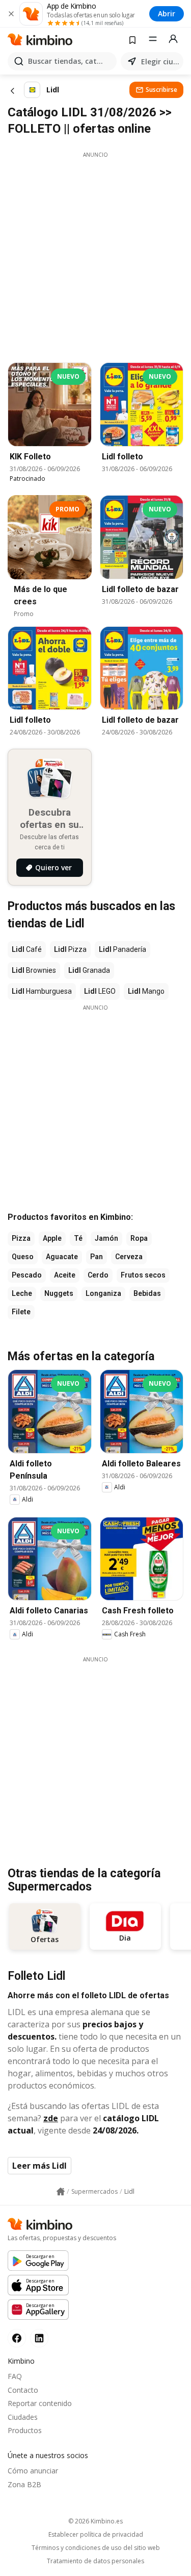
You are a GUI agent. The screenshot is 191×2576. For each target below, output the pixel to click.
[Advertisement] (95, 254)
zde (51, 2118)
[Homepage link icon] (61, 2192)
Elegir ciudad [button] (160, 62)
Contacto (23, 2390)
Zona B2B (24, 2484)
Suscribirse (161, 90)
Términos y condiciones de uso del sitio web (96, 2548)
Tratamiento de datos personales (95, 2561)
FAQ (15, 2376)
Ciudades (23, 2417)
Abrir (167, 14)
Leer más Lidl (39, 2166)
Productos (25, 2430)
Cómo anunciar (33, 2471)
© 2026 (95, 2521)
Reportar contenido (40, 2403)
